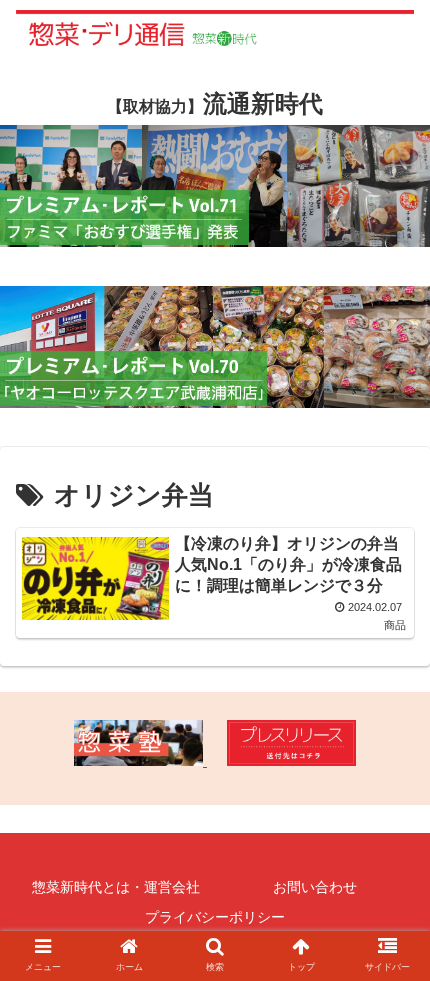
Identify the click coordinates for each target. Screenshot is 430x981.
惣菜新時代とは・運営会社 (116, 887)
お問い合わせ (315, 887)
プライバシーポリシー (215, 917)
